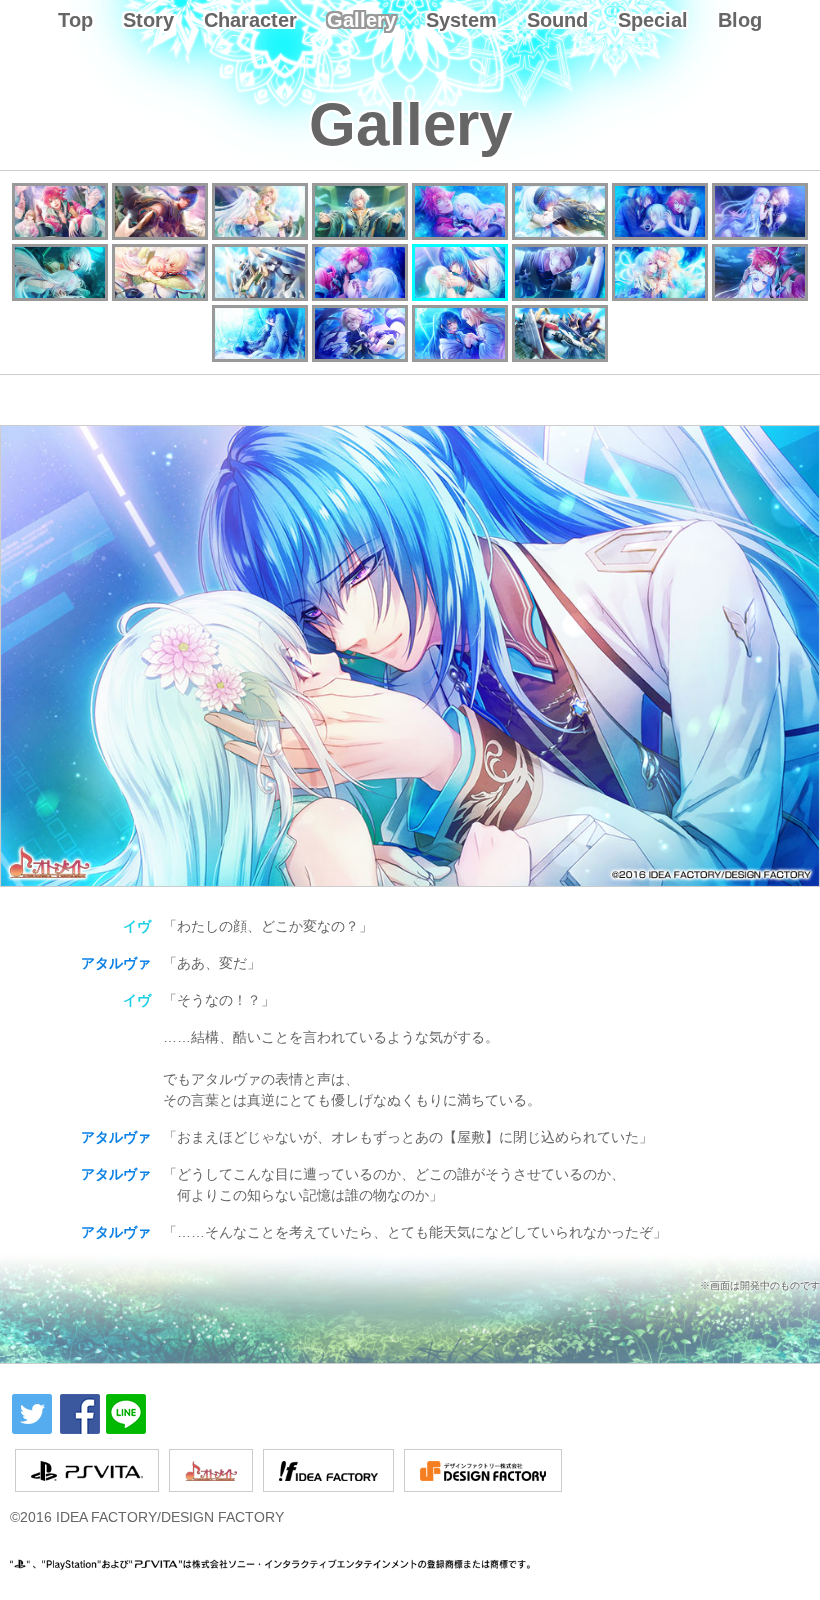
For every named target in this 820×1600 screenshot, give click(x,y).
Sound (557, 20)
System (461, 20)
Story (148, 20)
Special (653, 20)
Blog (740, 20)
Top (75, 20)
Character (250, 20)
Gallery (361, 20)
